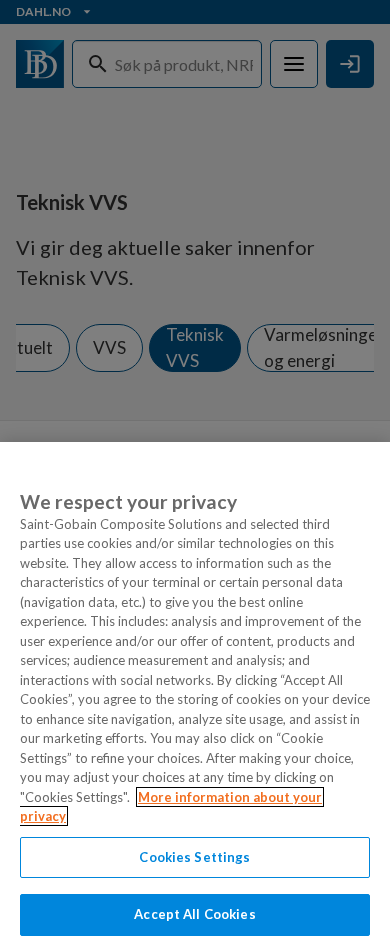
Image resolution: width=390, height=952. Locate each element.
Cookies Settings (194, 857)
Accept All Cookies (194, 914)
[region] (195, 697)
